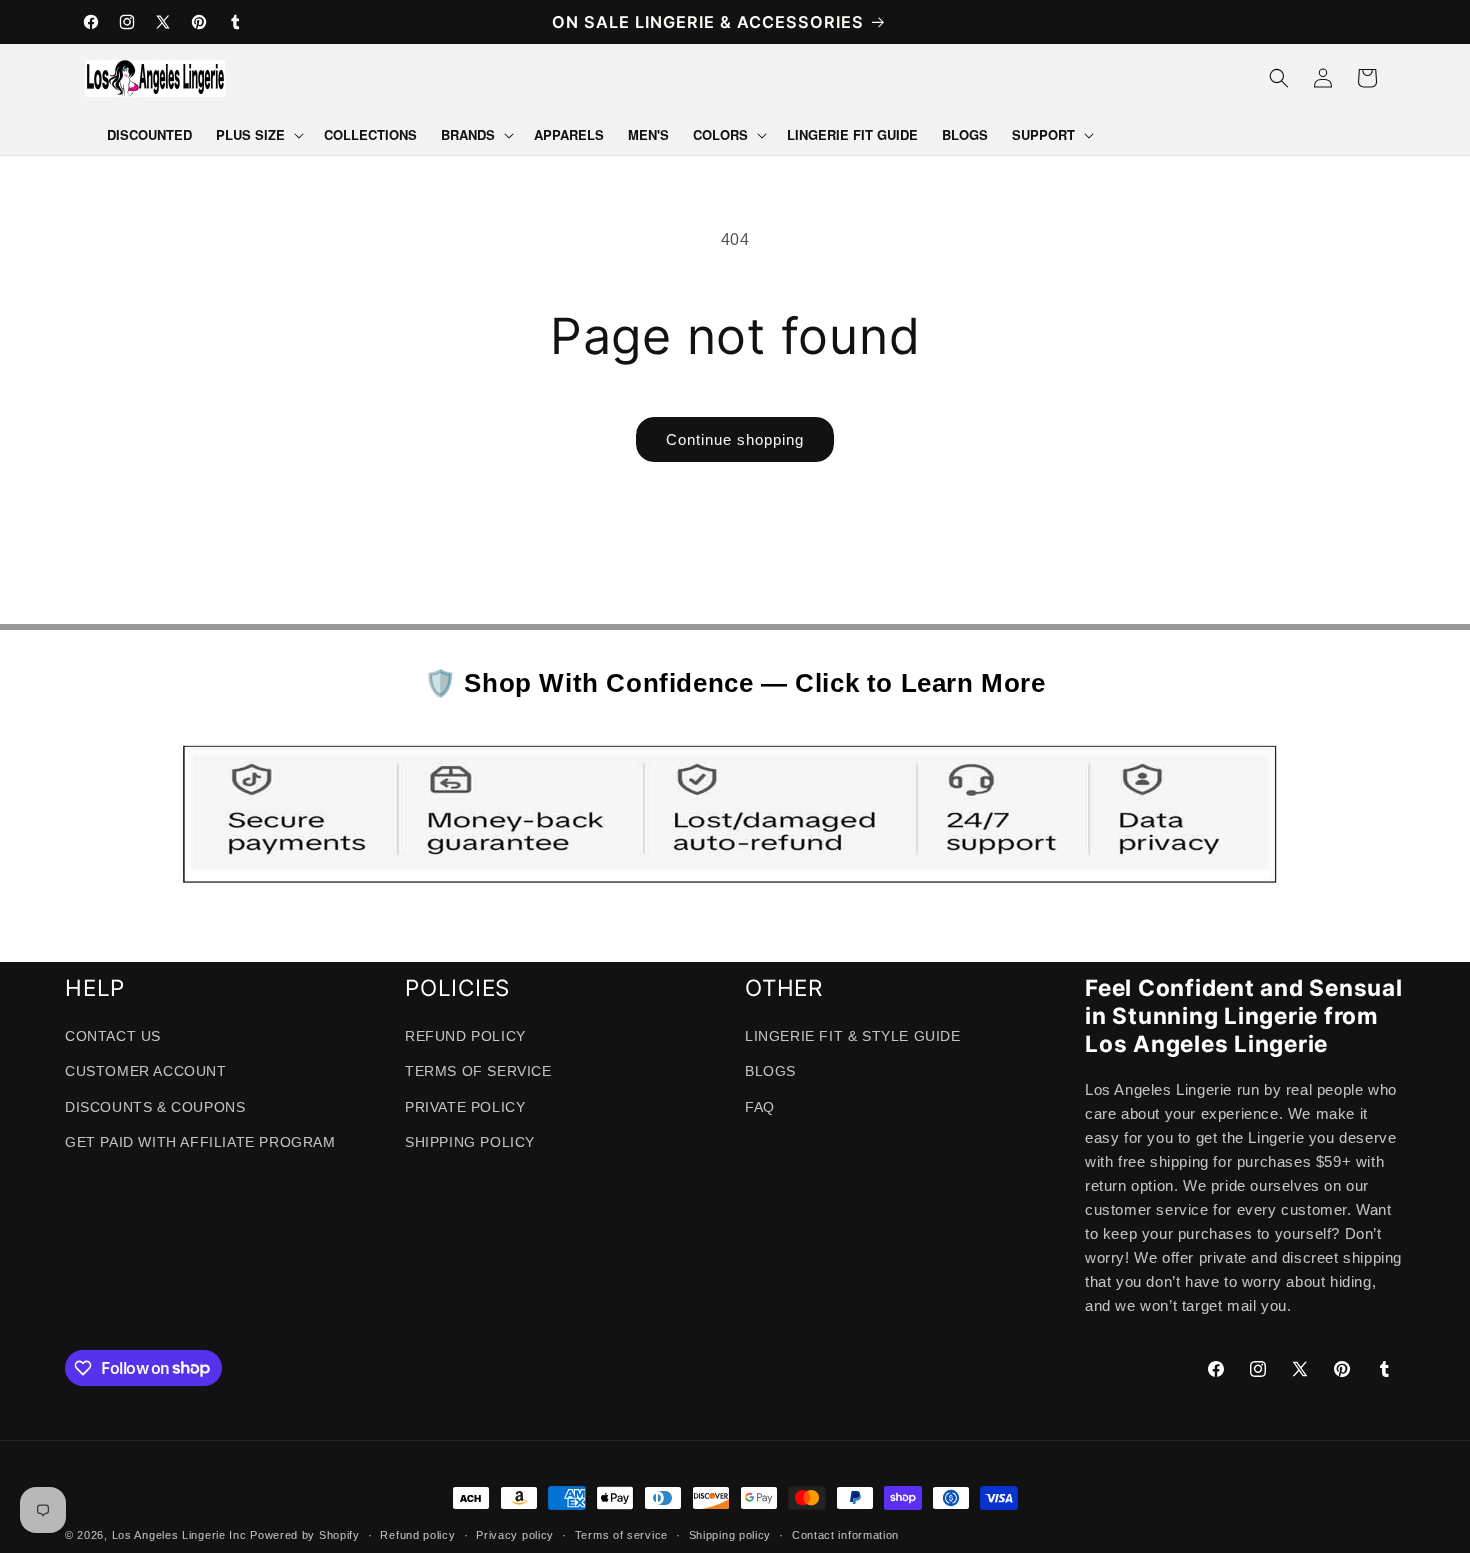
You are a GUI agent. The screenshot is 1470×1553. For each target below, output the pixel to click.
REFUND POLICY (465, 1036)
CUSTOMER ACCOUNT (146, 1071)
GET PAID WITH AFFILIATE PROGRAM (200, 1141)
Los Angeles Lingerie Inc (179, 1535)
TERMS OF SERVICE (478, 1071)
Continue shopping (735, 439)
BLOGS (770, 1071)
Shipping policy (730, 1534)
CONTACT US (113, 1036)
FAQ (760, 1106)
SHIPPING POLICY (470, 1141)
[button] (258, 135)
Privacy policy (515, 1534)
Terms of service (621, 1534)
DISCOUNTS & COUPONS (155, 1106)
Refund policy (417, 1534)
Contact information (845, 1534)
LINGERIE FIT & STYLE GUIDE (853, 1036)
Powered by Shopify (305, 1535)
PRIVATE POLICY (465, 1106)
